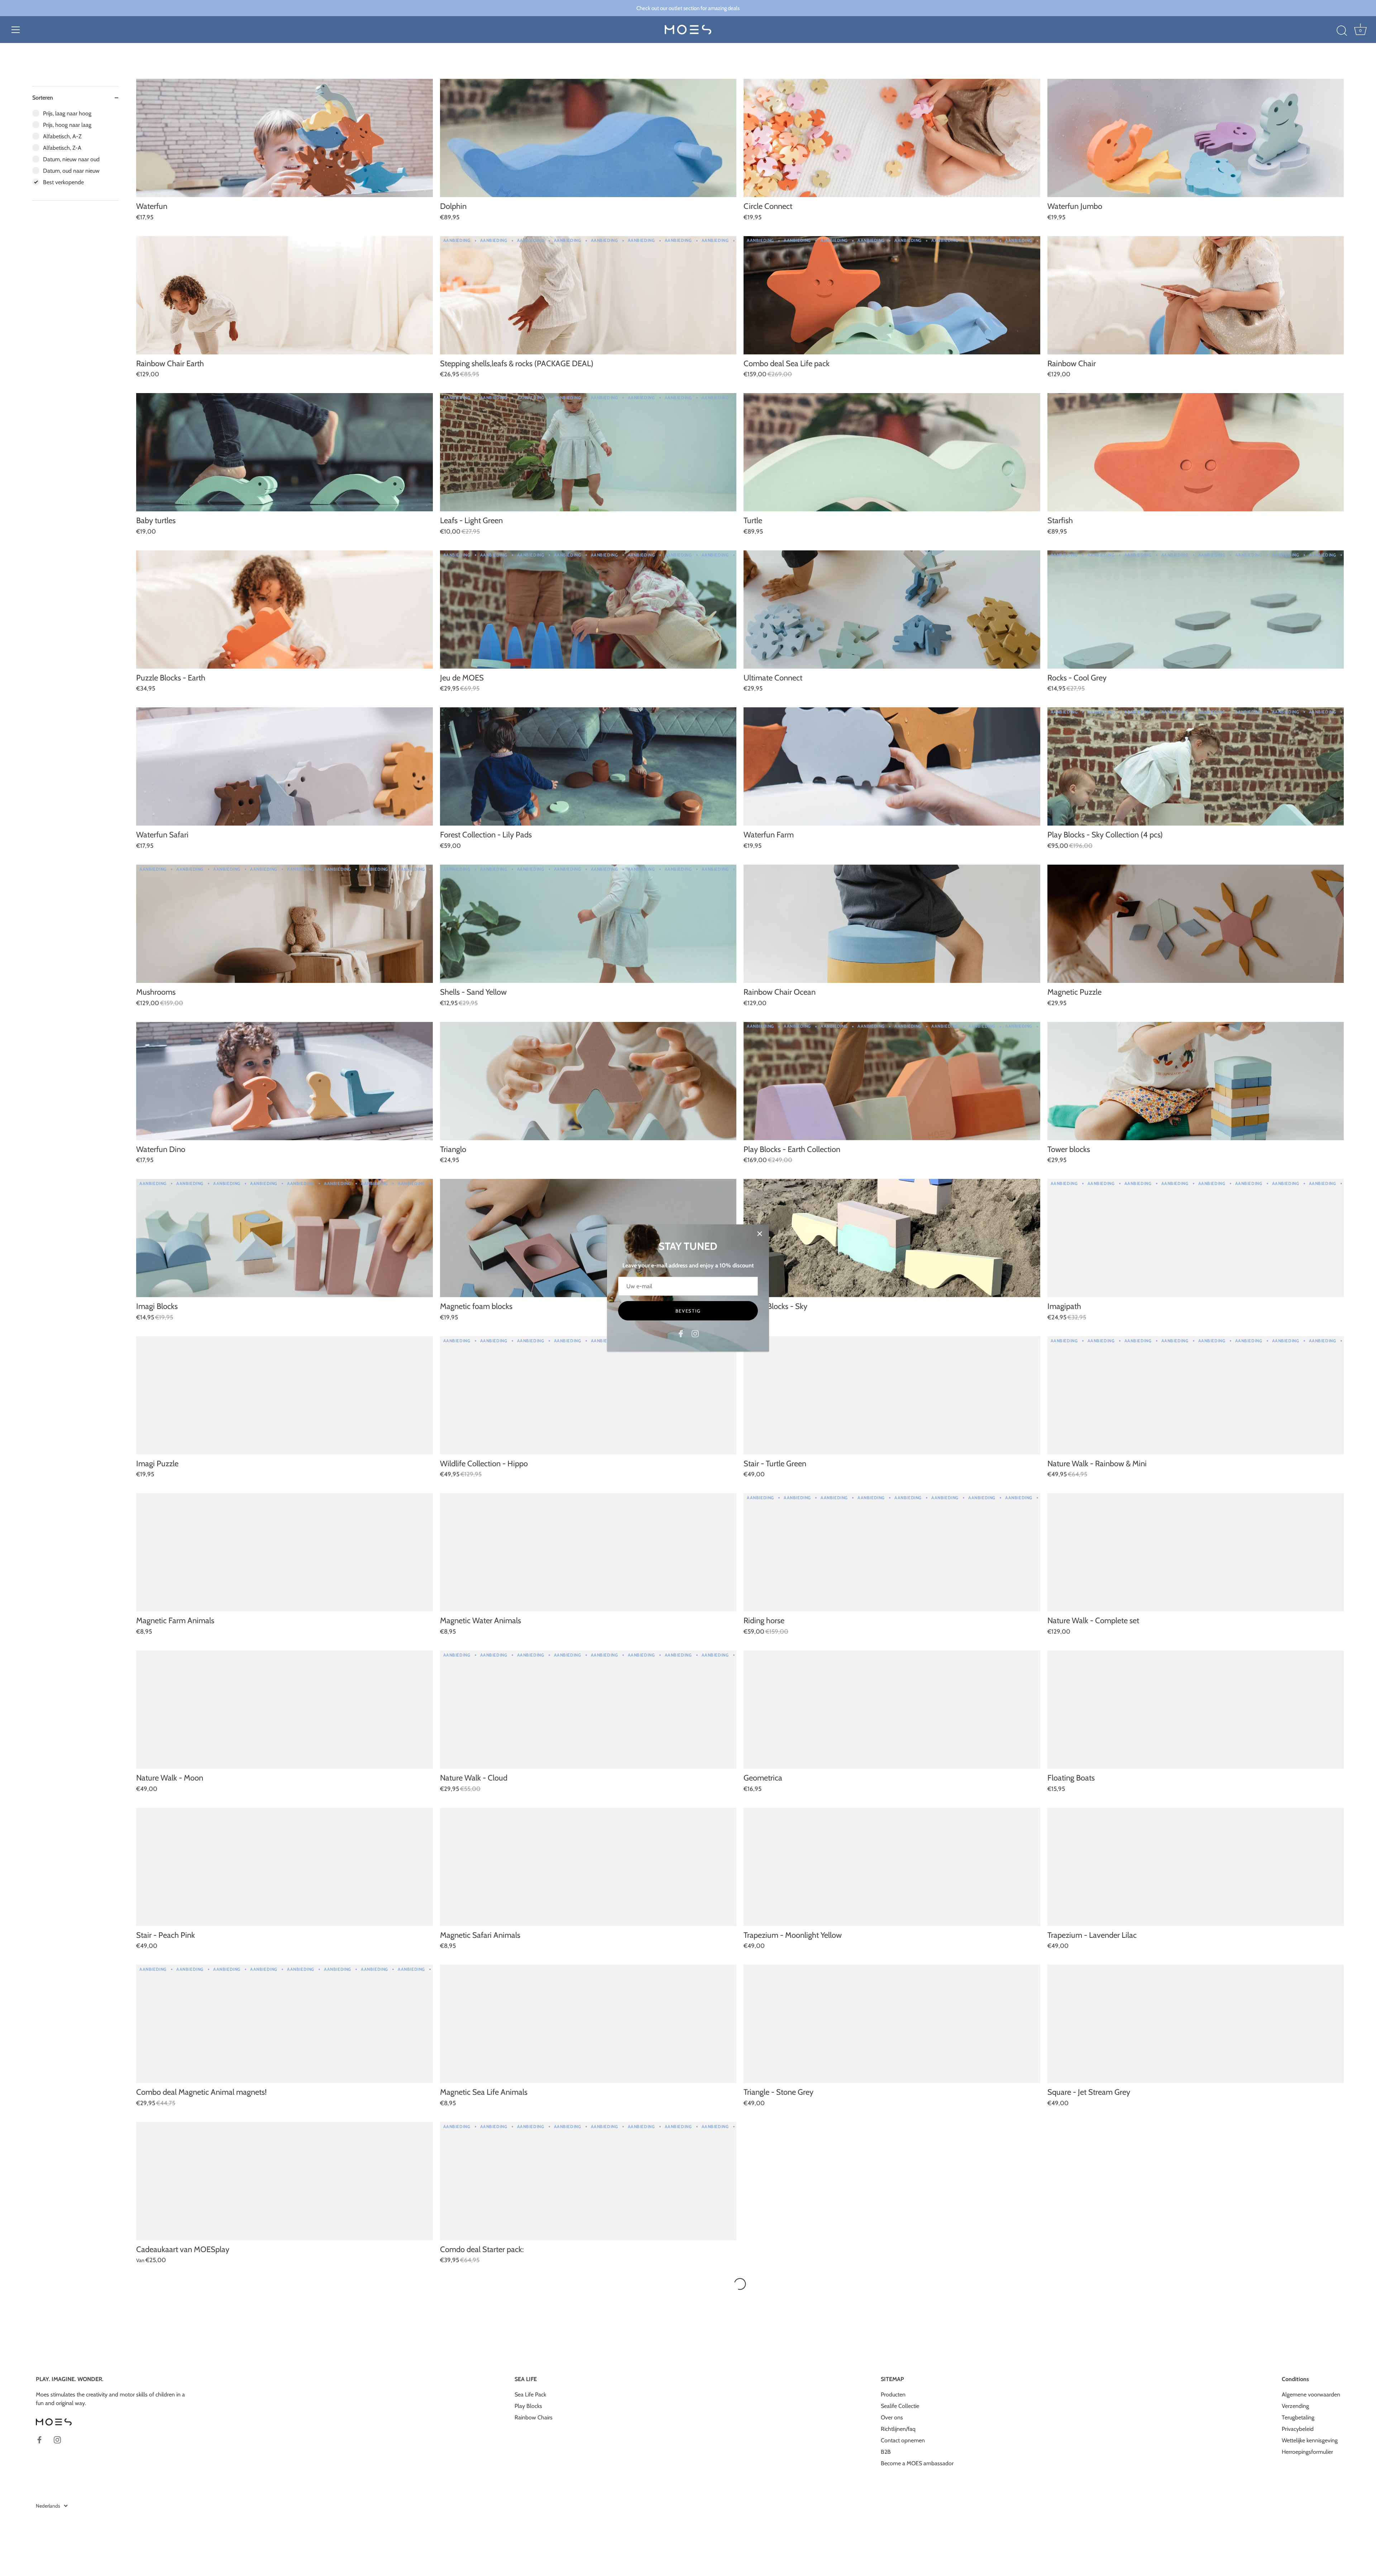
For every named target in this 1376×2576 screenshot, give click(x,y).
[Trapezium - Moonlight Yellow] (892, 1867)
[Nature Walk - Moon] (285, 1710)
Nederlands (48, 2506)
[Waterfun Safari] (285, 766)
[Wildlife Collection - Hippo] (588, 1395)
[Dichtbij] (760, 1234)
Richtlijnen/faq (898, 2429)
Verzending (1295, 2406)
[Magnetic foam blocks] (588, 1238)
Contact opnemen (903, 2440)
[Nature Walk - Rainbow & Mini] (1196, 1395)
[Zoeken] (1342, 31)
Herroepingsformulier (1307, 2452)
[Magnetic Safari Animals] (588, 1867)
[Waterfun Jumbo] (1196, 138)
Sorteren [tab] (43, 98)
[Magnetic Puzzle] (1196, 924)
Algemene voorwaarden (1311, 2395)
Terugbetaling (1298, 2417)
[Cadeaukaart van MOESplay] (285, 2181)
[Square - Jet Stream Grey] (1196, 2024)
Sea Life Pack (530, 2395)
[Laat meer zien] (740, 2284)
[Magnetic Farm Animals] (285, 1552)
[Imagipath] (1196, 1238)
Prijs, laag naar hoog (67, 113)
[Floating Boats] (1196, 1710)
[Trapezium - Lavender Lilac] (1196, 1867)
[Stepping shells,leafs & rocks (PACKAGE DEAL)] (588, 295)
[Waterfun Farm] (892, 766)
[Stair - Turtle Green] (892, 1395)
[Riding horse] (892, 1552)
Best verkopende (63, 182)
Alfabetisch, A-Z (62, 136)
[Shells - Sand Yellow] (588, 924)
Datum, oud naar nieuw (71, 171)
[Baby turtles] (285, 452)
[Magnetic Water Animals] (588, 1552)
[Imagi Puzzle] (285, 1395)
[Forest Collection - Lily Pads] (588, 766)
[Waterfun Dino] (285, 1081)
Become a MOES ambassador (917, 2463)
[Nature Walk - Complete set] (1196, 1552)
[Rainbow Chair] (1196, 295)
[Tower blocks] (1196, 1081)
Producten (893, 2395)
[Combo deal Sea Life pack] (892, 295)
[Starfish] (1196, 452)
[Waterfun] (285, 138)
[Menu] (16, 30)
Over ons (892, 2417)
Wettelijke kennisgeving (1310, 2440)
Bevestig (688, 1311)
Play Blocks (528, 2406)
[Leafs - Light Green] (588, 452)
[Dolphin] (588, 138)
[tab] (75, 155)
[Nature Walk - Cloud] (588, 1710)
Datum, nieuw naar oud (71, 159)
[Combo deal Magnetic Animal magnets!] (285, 2024)
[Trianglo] (588, 1081)
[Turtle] (892, 452)
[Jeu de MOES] (588, 610)
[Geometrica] (892, 1710)
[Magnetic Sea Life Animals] (588, 2024)
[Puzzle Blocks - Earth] (285, 610)
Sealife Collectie (900, 2406)
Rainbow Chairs (534, 2417)
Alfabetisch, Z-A (62, 148)
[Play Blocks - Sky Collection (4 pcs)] (1196, 766)
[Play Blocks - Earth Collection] (892, 1081)
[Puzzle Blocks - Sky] (892, 1238)
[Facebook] (681, 1333)
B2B (886, 2452)
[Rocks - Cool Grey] (1196, 610)
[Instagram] (695, 1333)
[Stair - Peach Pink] (285, 1867)
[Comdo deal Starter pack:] (588, 2181)
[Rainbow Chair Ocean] (892, 924)
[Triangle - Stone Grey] (892, 2024)
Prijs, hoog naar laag (67, 125)
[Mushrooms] (285, 924)
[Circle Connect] (892, 138)
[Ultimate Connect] (892, 610)
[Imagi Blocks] (285, 1238)
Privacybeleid (1298, 2429)
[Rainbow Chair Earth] (285, 295)
